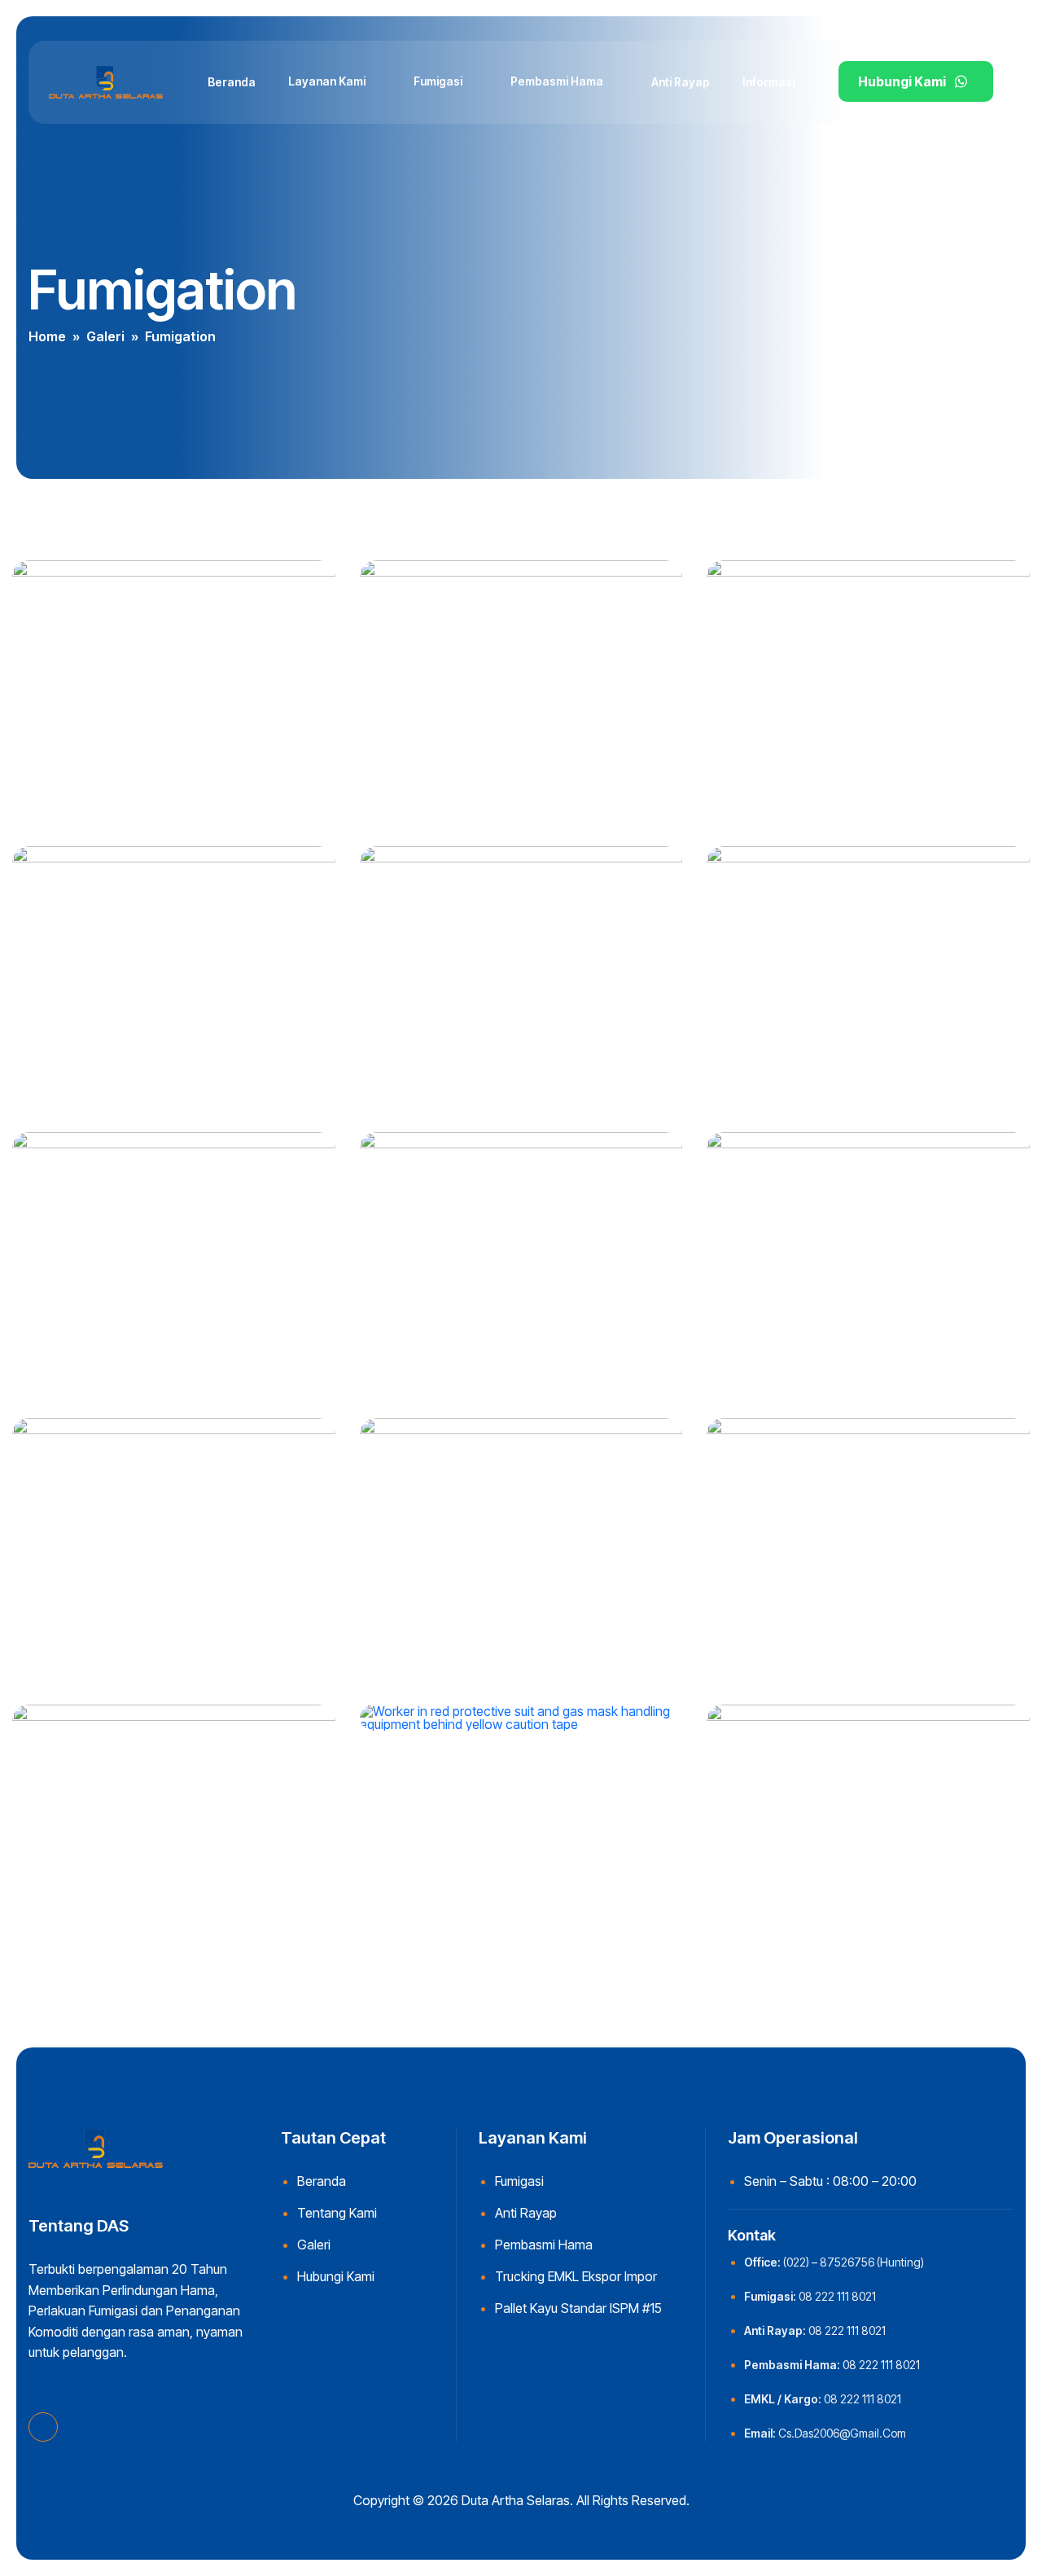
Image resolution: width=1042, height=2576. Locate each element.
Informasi (768, 82)
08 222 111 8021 (837, 2296)
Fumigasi (438, 81)
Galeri (105, 336)
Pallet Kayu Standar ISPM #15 (578, 2308)
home (47, 336)
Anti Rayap (681, 82)
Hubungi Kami (902, 81)
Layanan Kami (327, 81)
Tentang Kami (337, 2213)
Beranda (232, 82)
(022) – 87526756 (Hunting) (854, 2262)
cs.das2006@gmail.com (842, 2433)
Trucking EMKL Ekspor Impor (576, 2276)
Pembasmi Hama (557, 81)
